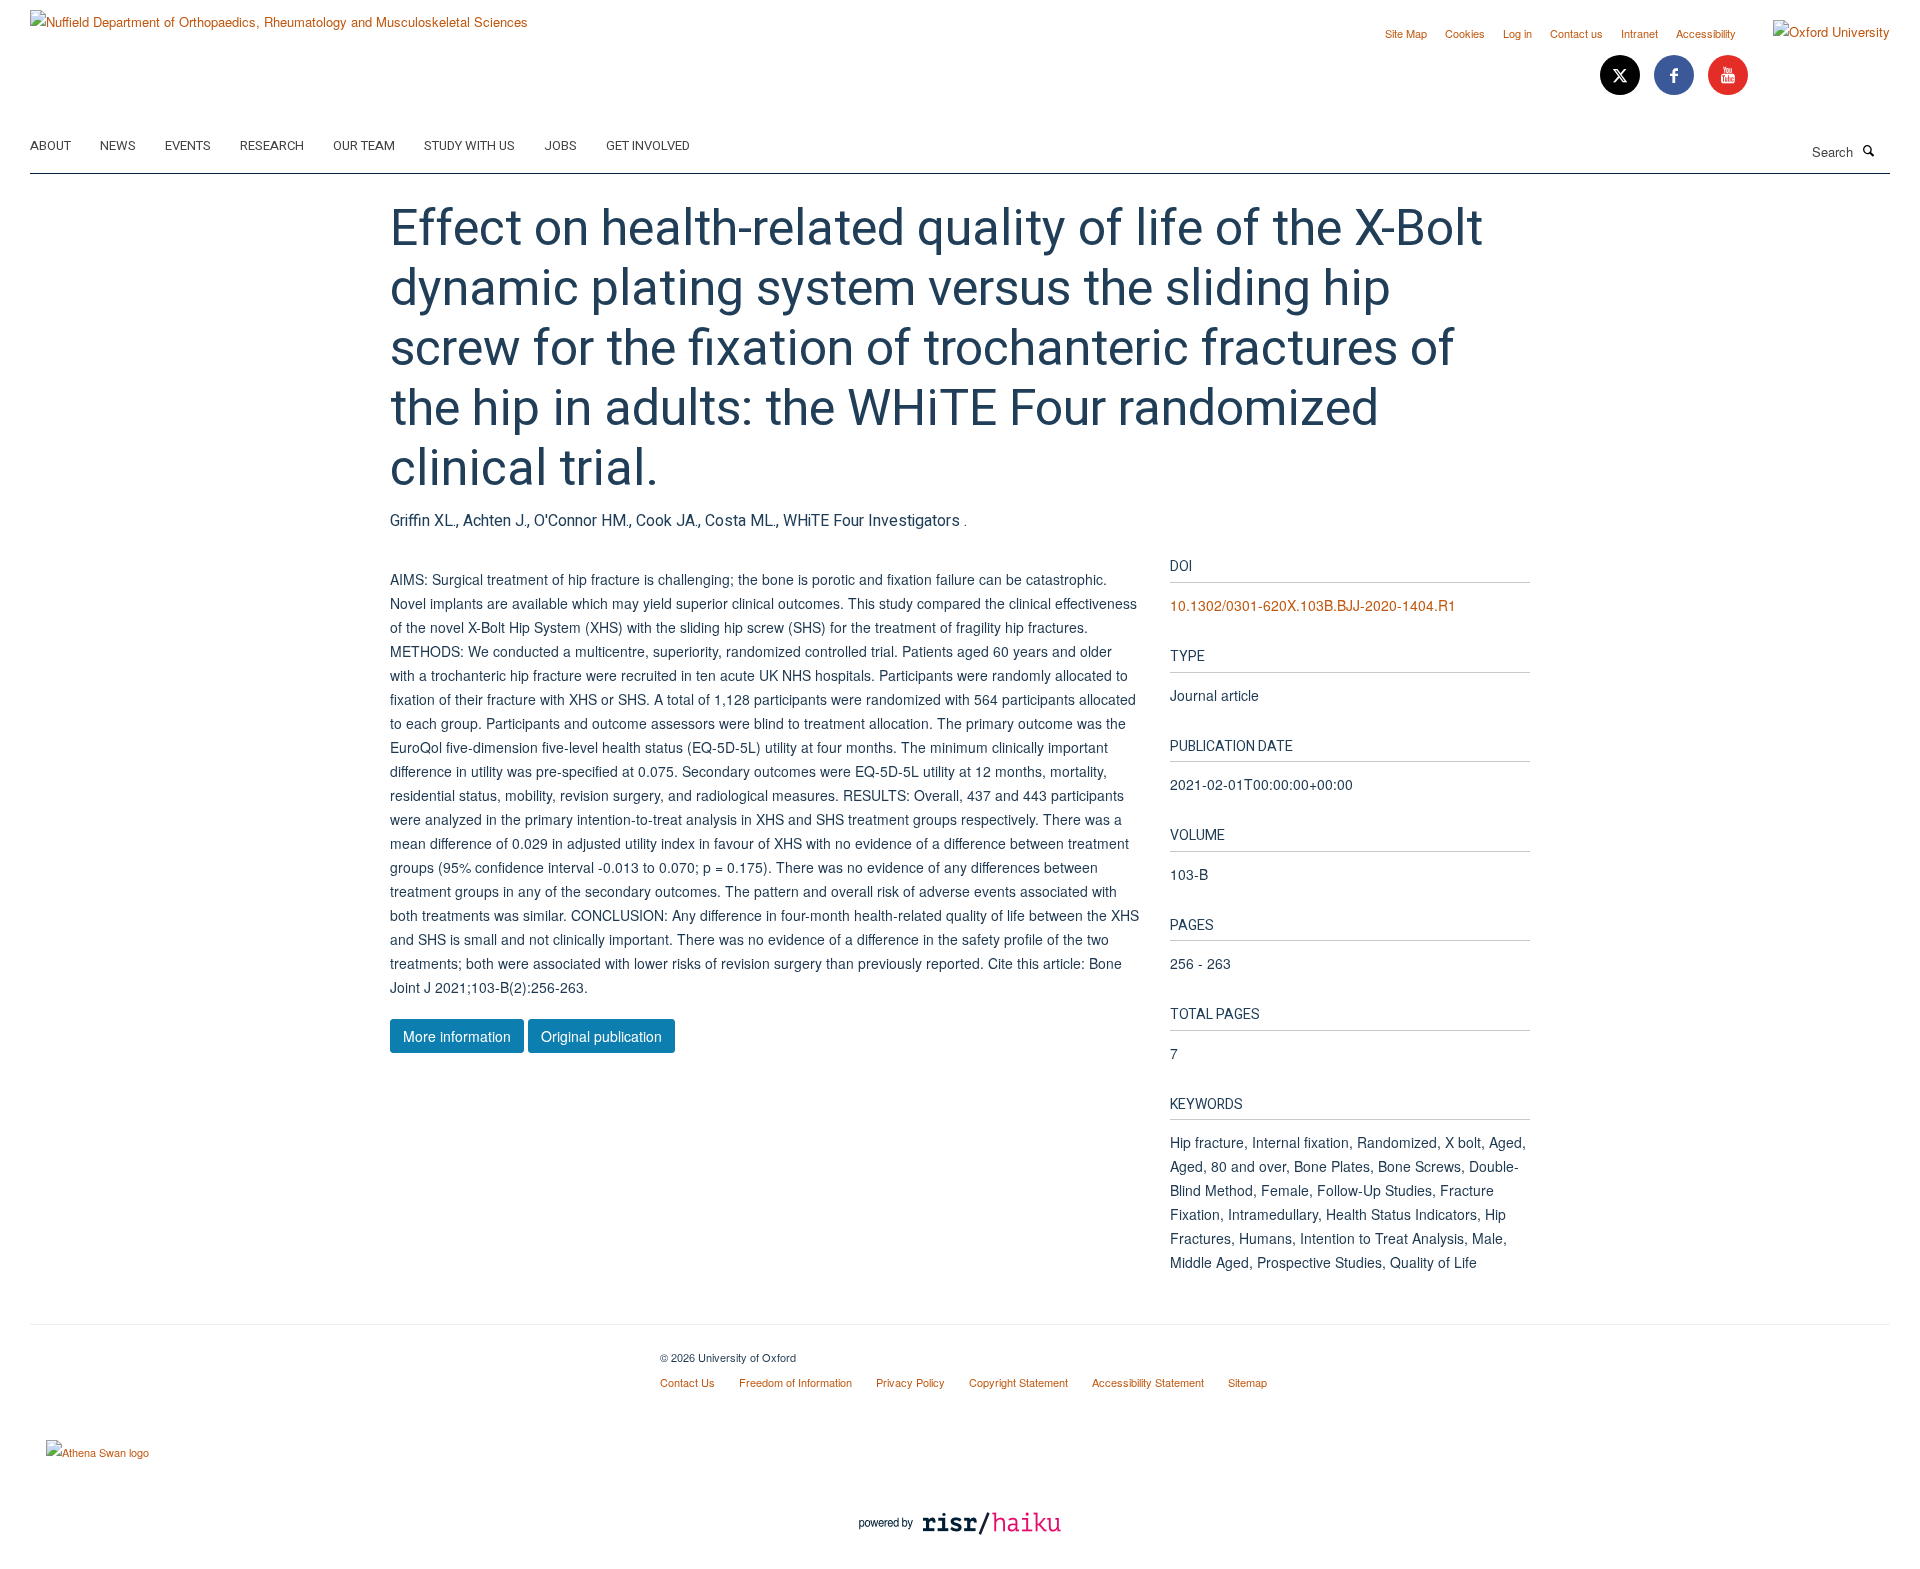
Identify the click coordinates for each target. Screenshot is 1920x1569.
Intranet (1639, 33)
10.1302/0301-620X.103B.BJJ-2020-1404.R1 (1313, 605)
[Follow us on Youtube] (1728, 75)
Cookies (1465, 33)
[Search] (1869, 150)
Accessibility (1706, 33)
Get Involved (648, 145)
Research (272, 145)
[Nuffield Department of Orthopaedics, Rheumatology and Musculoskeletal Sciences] (279, 14)
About (50, 145)
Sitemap (1247, 1382)
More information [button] (457, 1036)
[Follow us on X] (1622, 75)
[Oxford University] (1816, 32)
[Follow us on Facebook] (1676, 75)
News (118, 145)
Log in (1517, 33)
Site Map (1406, 33)
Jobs (560, 145)
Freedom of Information (795, 1382)
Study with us (469, 145)
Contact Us (687, 1382)
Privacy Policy (910, 1382)
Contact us (1576, 33)
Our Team (364, 145)
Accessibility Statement (1148, 1382)
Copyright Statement (1018, 1382)
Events (188, 145)
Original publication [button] (601, 1036)
